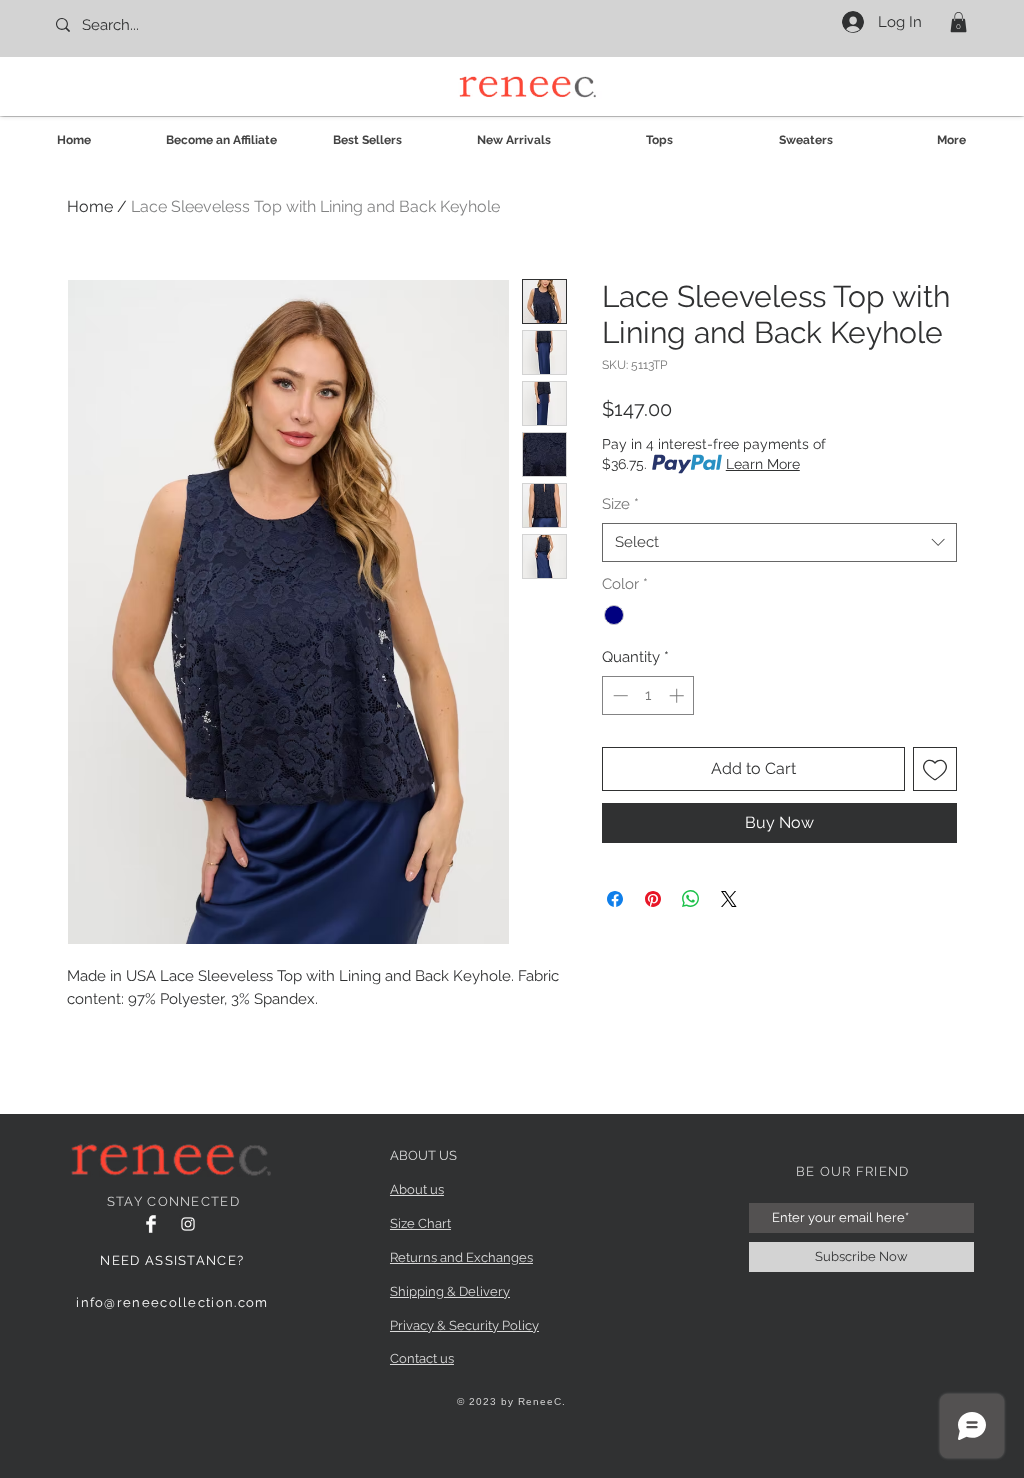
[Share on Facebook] (615, 899)
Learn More (763, 464)
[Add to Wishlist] (935, 769)
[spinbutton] (648, 695)
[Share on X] (729, 899)
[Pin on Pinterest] (653, 899)
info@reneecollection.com (172, 1302)
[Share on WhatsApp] (691, 899)
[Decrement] (618, 695)
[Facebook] (151, 1224)
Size (620, 504)
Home (90, 206)
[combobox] (779, 542)
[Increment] (678, 695)
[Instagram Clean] (188, 1224)
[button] (958, 22)
